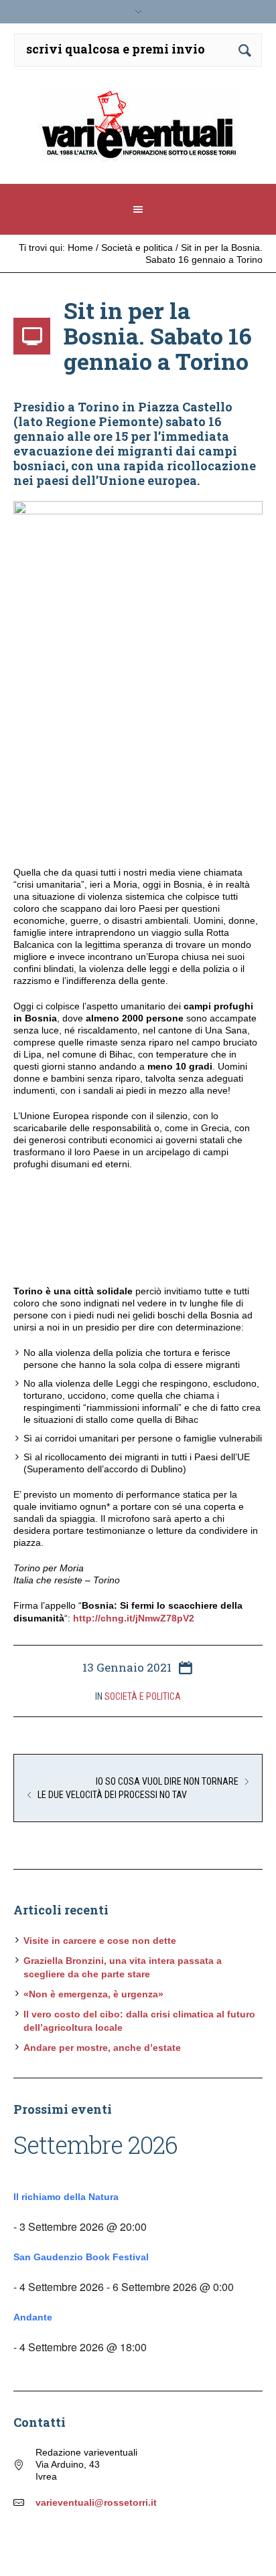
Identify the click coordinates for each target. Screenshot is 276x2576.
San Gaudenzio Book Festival (81, 2257)
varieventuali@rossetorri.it (96, 2502)
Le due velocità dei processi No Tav (112, 1795)
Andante (33, 2317)
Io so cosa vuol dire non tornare (167, 1781)
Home (80, 247)
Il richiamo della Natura (66, 2197)
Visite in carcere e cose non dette (100, 1941)
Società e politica (137, 247)
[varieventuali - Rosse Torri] (138, 130)
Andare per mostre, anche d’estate (102, 2048)
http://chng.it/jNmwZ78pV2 (134, 1618)
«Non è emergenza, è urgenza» (93, 1994)
